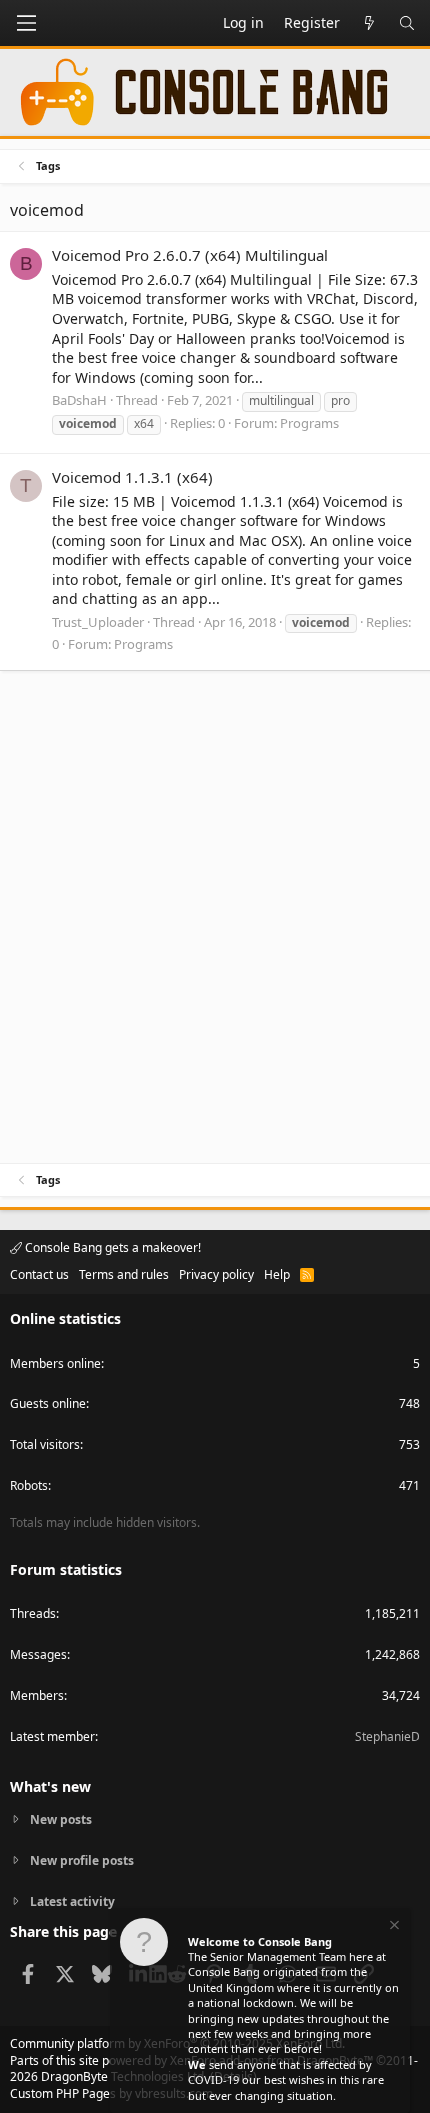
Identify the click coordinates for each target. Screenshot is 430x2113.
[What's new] (369, 23)
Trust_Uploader (98, 622)
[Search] (407, 23)
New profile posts (82, 1860)
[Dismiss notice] (393, 1927)
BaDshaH (79, 400)
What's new (50, 1786)
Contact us (39, 1274)
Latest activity (72, 1901)
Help (277, 1274)
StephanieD (387, 1736)
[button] (26, 23)
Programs (309, 423)
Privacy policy (216, 1274)
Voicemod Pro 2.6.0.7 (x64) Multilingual (190, 255)
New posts (61, 1820)
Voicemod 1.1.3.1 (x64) (132, 477)
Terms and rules (124, 1274)
